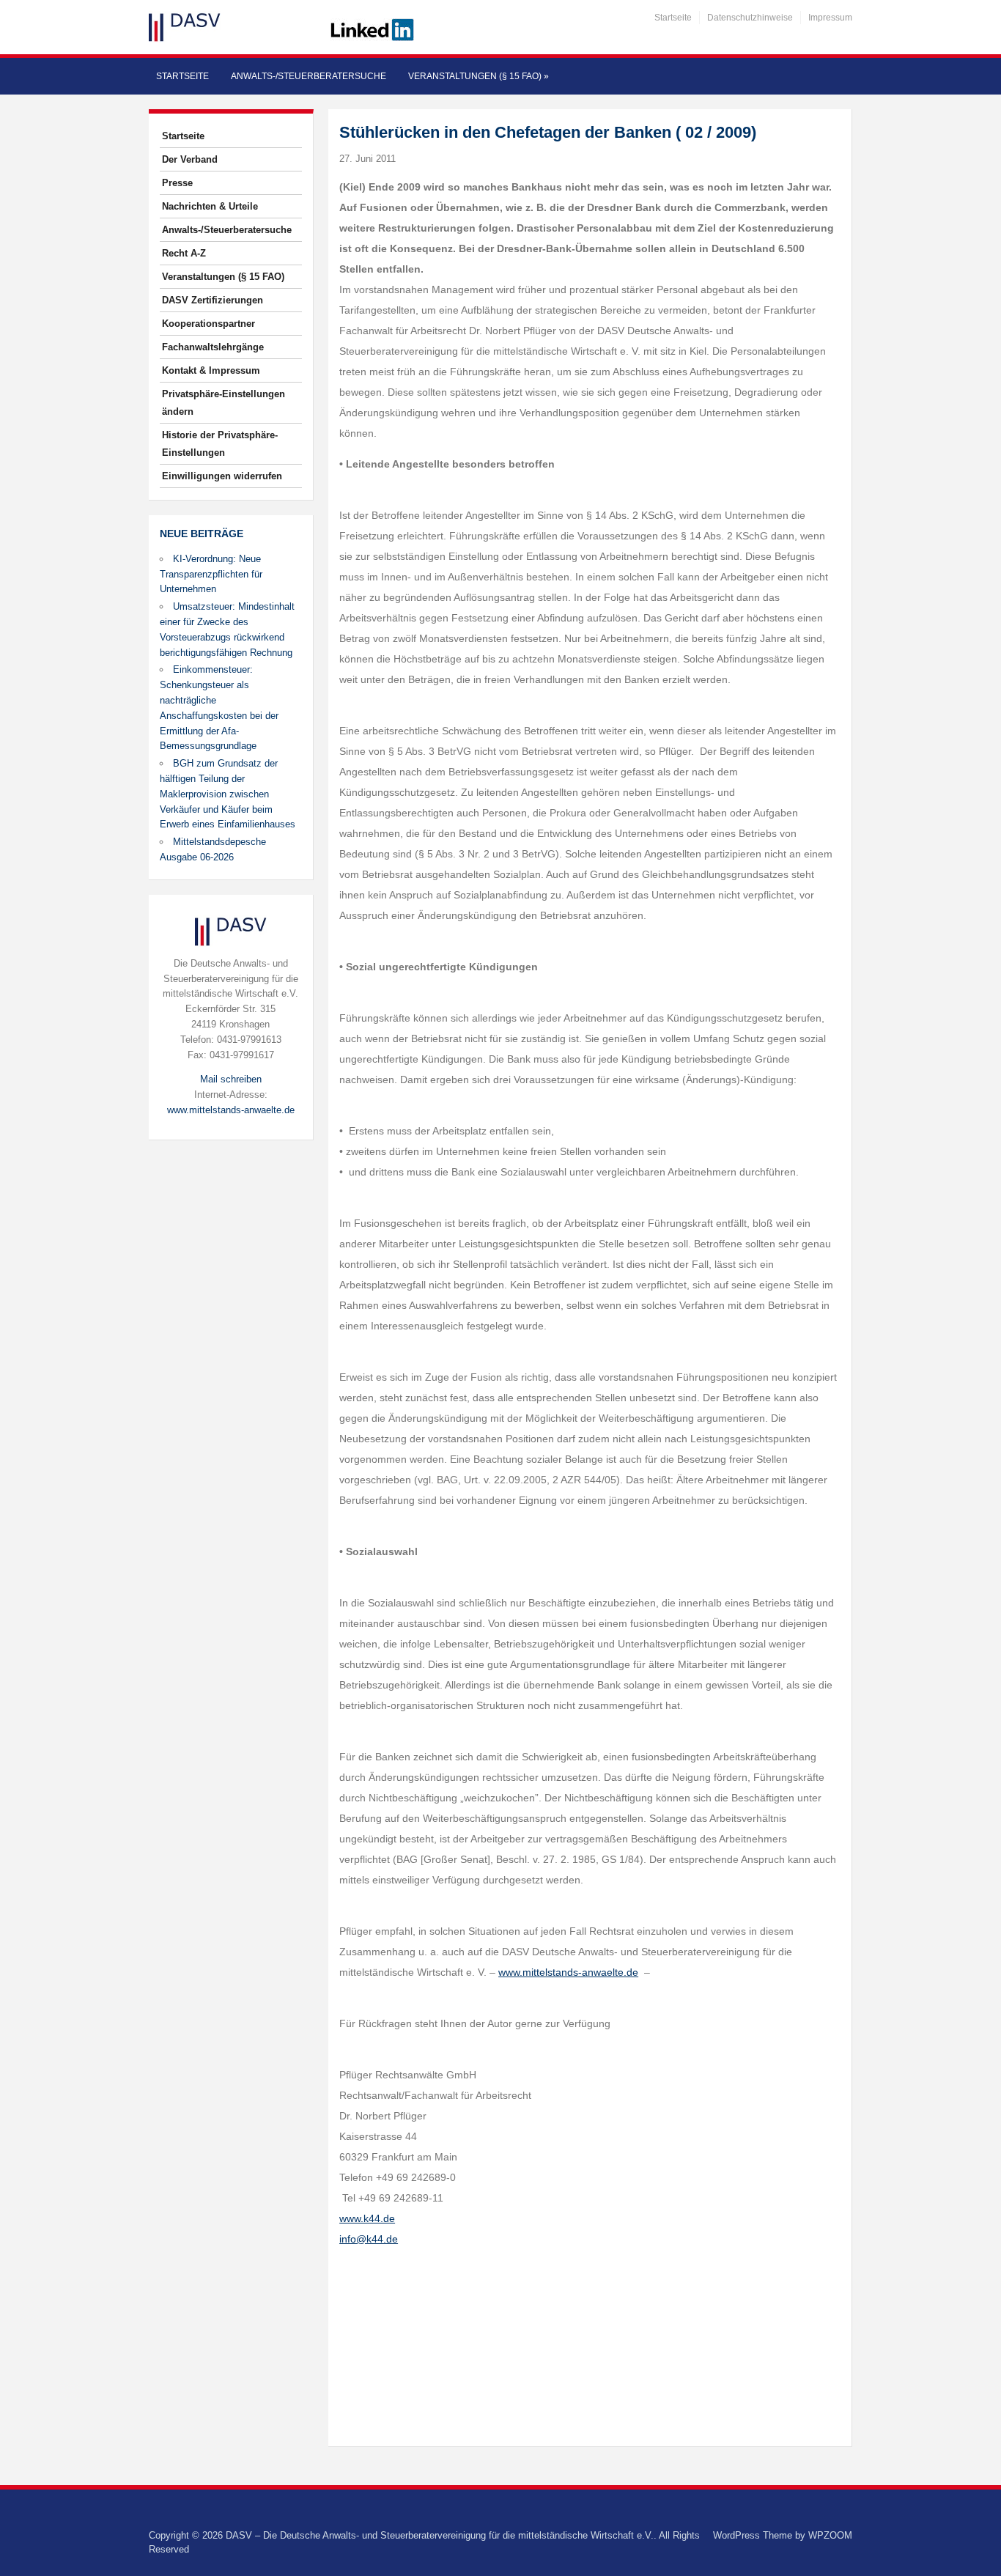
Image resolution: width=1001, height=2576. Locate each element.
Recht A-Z (184, 253)
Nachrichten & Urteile (210, 206)
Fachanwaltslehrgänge (213, 347)
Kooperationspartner (208, 324)
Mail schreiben (231, 1079)
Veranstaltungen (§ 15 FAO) (479, 76)
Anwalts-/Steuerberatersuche (309, 76)
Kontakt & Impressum (211, 370)
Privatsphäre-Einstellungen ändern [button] (224, 403)
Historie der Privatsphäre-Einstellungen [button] (220, 444)
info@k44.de (369, 2239)
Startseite (673, 18)
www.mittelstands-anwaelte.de (231, 1110)
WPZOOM (830, 2535)
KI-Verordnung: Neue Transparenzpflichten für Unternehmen (211, 574)
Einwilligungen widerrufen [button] (222, 476)
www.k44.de (367, 2218)
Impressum (830, 18)
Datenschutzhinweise (750, 18)
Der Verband (190, 159)
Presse (177, 183)
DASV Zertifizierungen (213, 300)
